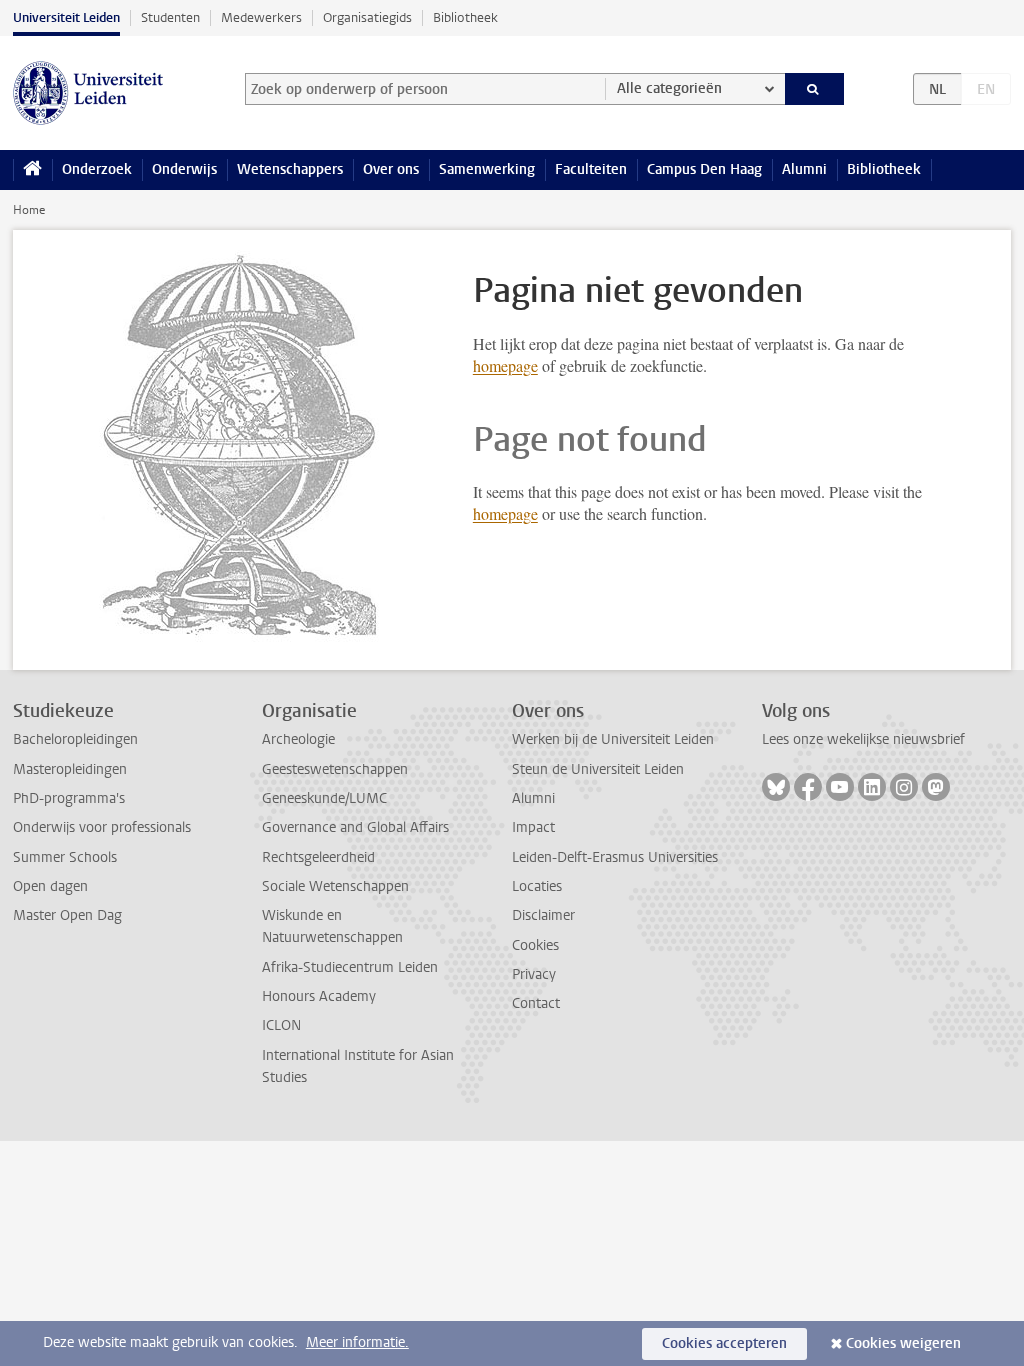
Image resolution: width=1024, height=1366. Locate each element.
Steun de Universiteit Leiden (598, 769)
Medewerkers (261, 17)
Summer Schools (65, 857)
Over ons (391, 169)
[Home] (32, 170)
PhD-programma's (69, 798)
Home (29, 210)
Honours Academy (319, 996)
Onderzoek (97, 169)
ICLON (281, 1025)
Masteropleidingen (70, 769)
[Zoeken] (815, 89)
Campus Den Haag (704, 169)
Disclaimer (543, 915)
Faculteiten (591, 169)
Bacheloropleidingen (75, 739)
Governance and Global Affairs (355, 827)
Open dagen (50, 886)
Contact (536, 1003)
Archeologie (298, 739)
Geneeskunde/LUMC (324, 798)
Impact (533, 827)
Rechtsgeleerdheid (318, 857)
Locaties (537, 886)
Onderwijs (184, 169)
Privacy (534, 974)
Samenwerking (487, 169)
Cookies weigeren (903, 1343)
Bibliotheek (465, 17)
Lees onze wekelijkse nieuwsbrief (863, 739)
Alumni (804, 169)
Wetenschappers (290, 169)
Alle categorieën (669, 88)
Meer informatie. (357, 1342)
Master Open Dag (67, 915)
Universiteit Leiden (66, 17)
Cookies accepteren (724, 1343)
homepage (505, 365)
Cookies (535, 945)
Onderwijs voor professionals (102, 827)
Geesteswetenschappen (335, 769)
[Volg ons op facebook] (808, 787)
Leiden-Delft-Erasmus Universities (615, 857)
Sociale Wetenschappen (335, 886)
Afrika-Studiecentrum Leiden (350, 967)
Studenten (170, 17)
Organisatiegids (367, 17)
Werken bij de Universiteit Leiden (613, 739)
